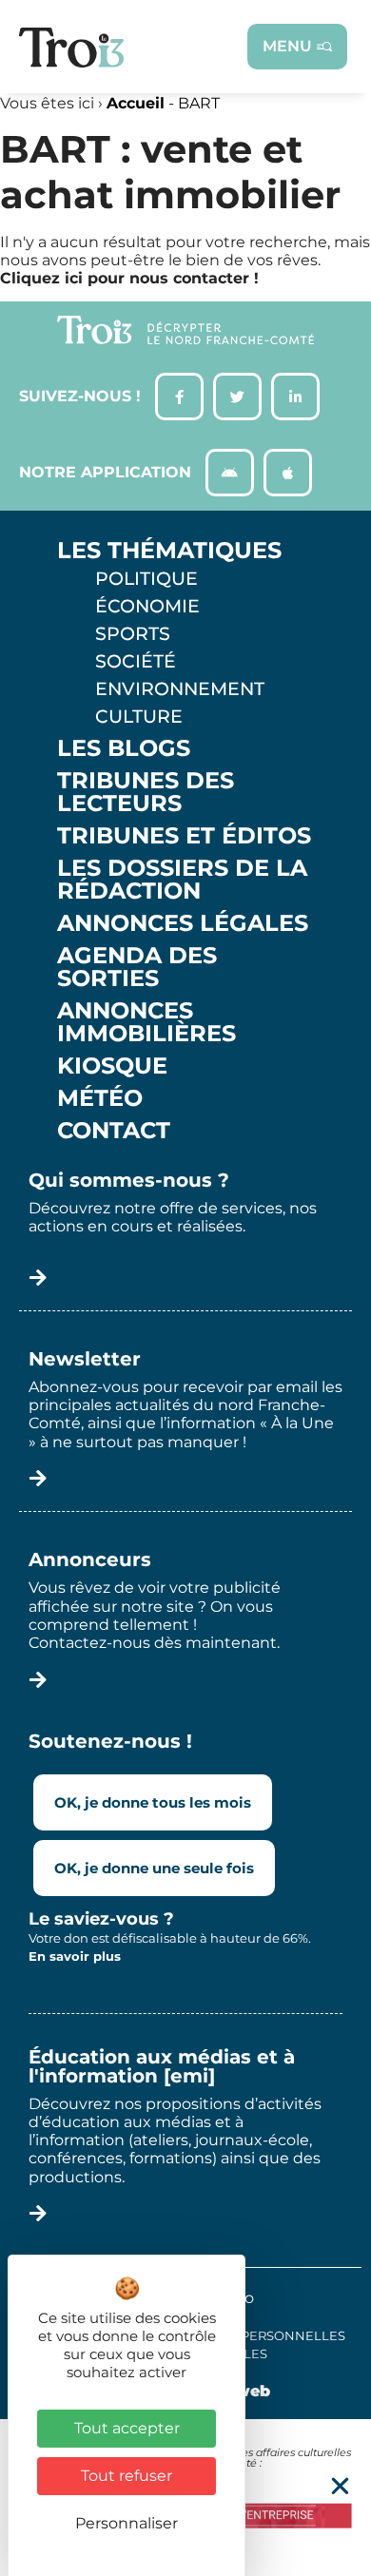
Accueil (136, 103)
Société (136, 661)
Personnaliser (127, 2523)
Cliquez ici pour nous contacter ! (129, 278)
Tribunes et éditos (184, 836)
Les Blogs (124, 748)
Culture (139, 716)
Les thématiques (169, 551)
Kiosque (112, 1066)
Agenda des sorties (137, 967)
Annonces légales (183, 923)
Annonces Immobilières (146, 1022)
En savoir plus (75, 1956)
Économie (147, 606)
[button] (340, 2486)
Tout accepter (127, 2428)
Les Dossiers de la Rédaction (182, 880)
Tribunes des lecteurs (146, 792)
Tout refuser (127, 2476)
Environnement (180, 688)
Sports (133, 633)
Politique (146, 578)
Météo (100, 1098)
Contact (114, 1131)
